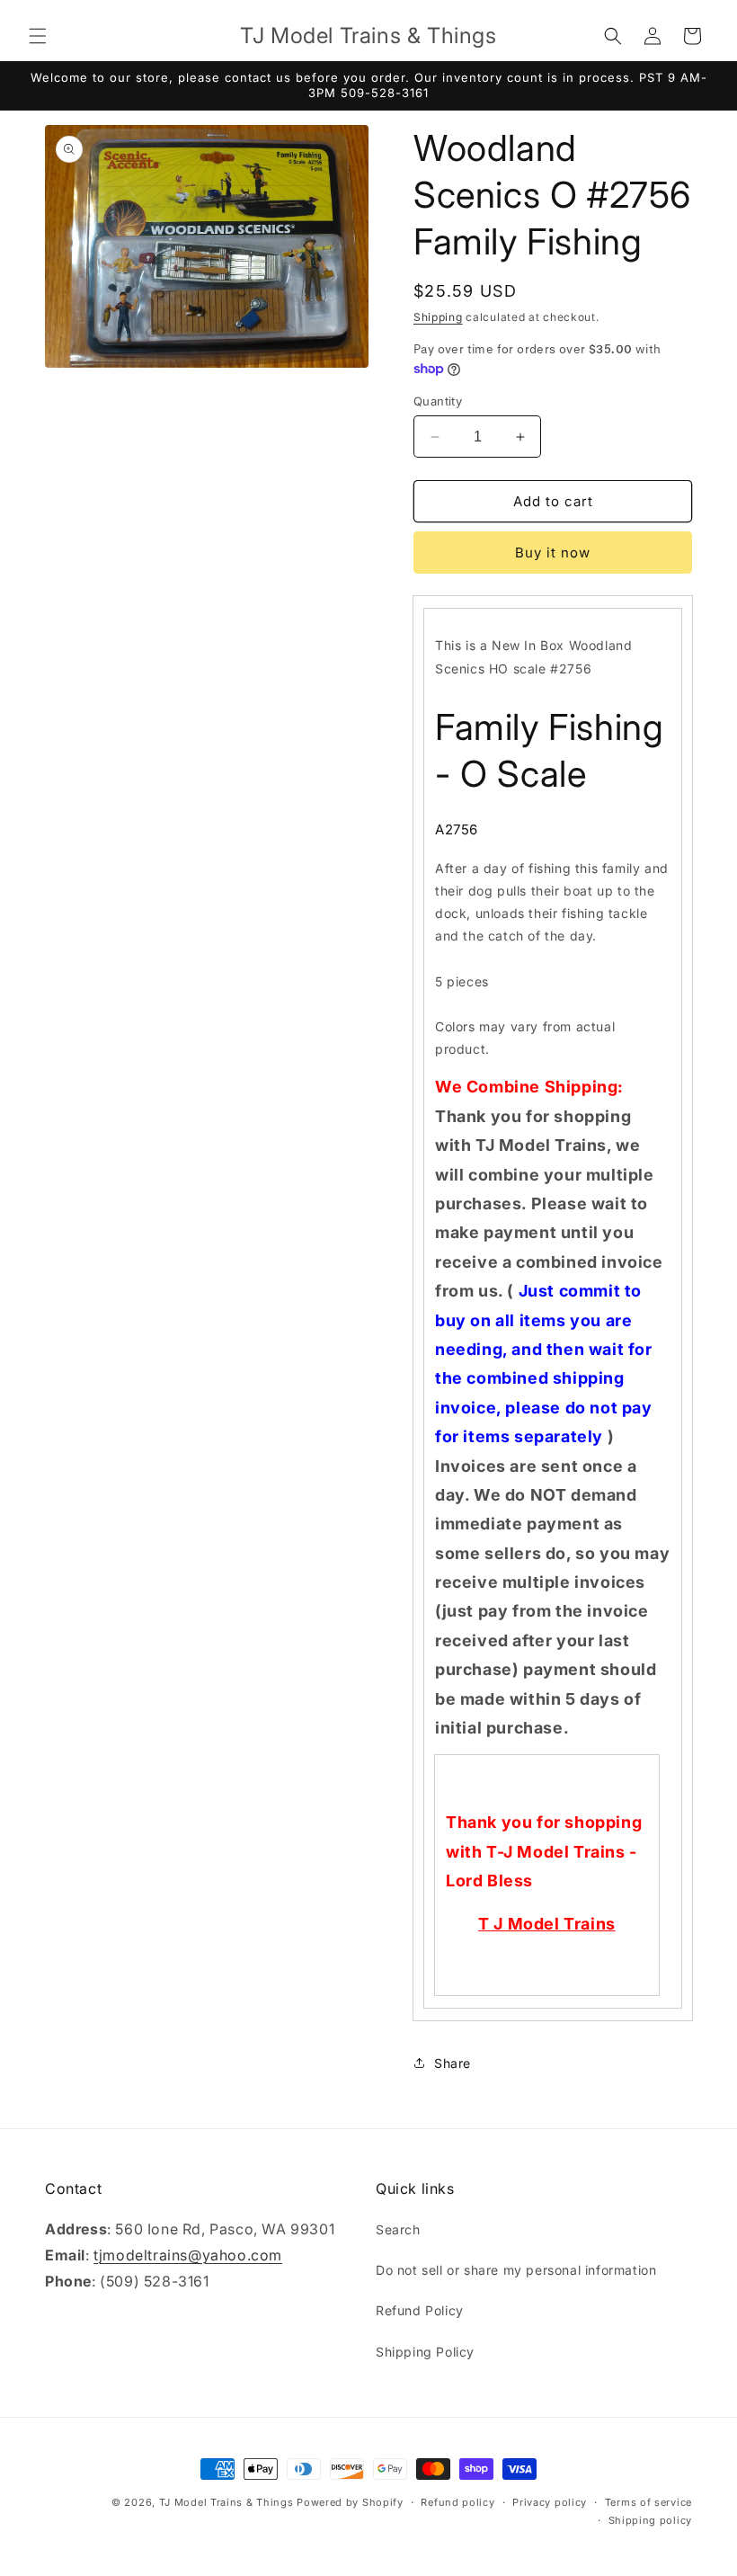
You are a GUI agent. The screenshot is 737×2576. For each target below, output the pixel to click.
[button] (38, 36)
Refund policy (457, 2502)
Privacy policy (550, 2502)
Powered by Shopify (350, 2502)
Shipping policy (651, 2520)
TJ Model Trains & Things (226, 2502)
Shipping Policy (425, 2352)
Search (398, 2229)
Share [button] (453, 2063)
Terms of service (648, 2502)
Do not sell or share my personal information (516, 2270)
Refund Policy (420, 2310)
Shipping (438, 317)
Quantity (438, 401)
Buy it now (553, 553)
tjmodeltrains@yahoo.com (188, 2255)
